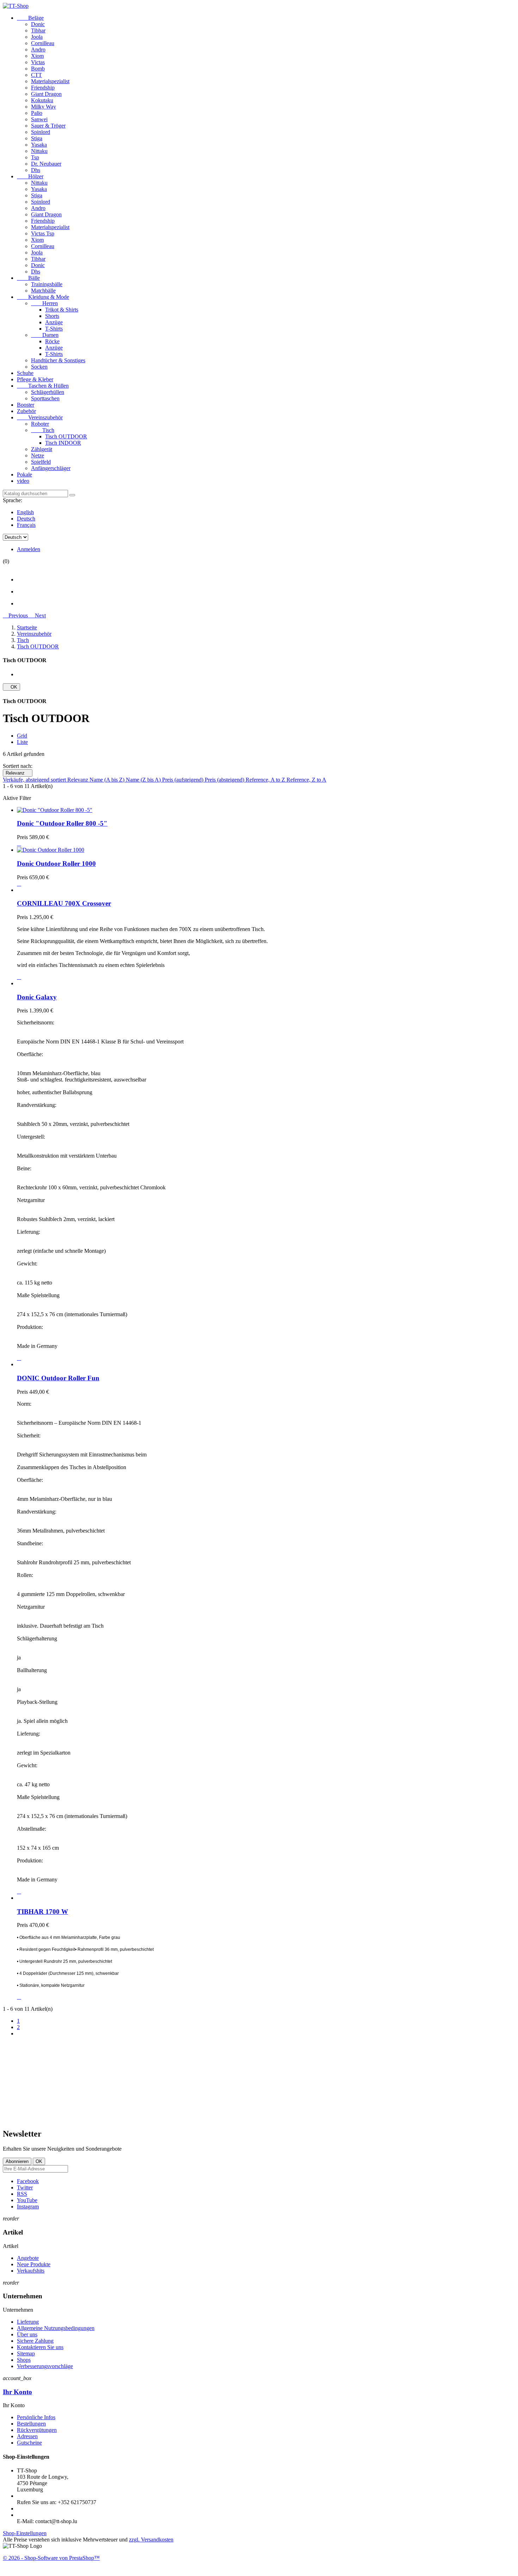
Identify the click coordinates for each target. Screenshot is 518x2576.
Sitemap (26, 2353)
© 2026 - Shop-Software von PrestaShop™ (51, 2558)
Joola (37, 37)
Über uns (27, 2334)
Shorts (52, 316)
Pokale (24, 474)
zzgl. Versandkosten (151, 2540)
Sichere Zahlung (35, 2341)
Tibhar (38, 30)
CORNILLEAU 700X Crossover (64, 903)
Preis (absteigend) (225, 780)
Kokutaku (42, 100)
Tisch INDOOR (63, 443)
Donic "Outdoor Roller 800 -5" (62, 823)
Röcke (52, 341)
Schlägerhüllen (48, 392)
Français (26, 525)
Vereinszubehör (40, 417)
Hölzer (30, 176)
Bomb (38, 69)
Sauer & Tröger (48, 126)
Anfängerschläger (51, 468)
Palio (37, 113)
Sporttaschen (45, 398)
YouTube (27, 2200)
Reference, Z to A (306, 780)
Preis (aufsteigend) (183, 780)
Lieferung (28, 2322)
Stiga (37, 138)
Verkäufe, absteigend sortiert (35, 780)
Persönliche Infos (36, 2417)
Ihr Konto (17, 2392)
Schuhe (25, 373)
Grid (22, 736)
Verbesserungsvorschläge (45, 2366)
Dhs (36, 170)
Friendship (43, 88)
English (25, 512)
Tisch (43, 430)
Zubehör (26, 411)
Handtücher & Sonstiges (58, 360)
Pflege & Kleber (35, 379)
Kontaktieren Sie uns (40, 2347)
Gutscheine (29, 2443)
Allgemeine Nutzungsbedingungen (56, 2328)
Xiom (37, 56)
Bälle (28, 278)
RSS (22, 2194)
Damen (45, 335)
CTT (36, 75)
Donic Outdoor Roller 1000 (56, 864)
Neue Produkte (34, 2264)
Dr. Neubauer (46, 164)
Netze (38, 455)
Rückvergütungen (37, 2430)
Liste (22, 742)
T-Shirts (54, 329)
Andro (38, 50)
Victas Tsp (43, 233)
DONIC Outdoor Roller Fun (58, 1378)
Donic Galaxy (37, 997)
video (23, 481)
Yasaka (39, 145)
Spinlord (41, 132)
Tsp (35, 157)
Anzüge (54, 322)
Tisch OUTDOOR (66, 436)
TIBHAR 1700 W (42, 1912)
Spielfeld (41, 462)
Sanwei (39, 119)
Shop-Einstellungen (25, 2533)
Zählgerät (42, 449)
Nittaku (39, 151)
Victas (38, 62)
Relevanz (18, 773)
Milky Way (44, 107)
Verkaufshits (31, 2271)
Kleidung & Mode (43, 297)
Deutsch (26, 519)
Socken (39, 367)
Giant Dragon (46, 94)
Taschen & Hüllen (43, 386)
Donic (38, 24)
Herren (44, 303)
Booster (26, 405)
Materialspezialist (50, 81)
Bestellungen (31, 2424)
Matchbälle (43, 291)
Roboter (40, 424)
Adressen (27, 2436)
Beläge (30, 18)
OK (11, 687)
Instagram (28, 2207)
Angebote (28, 2258)
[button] (16, 615)
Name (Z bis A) (144, 780)
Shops (24, 2360)
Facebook (28, 2181)
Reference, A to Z (266, 780)
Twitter (25, 2187)
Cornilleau (43, 43)
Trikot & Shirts (62, 310)
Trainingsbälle (47, 284)
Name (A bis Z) (108, 780)
